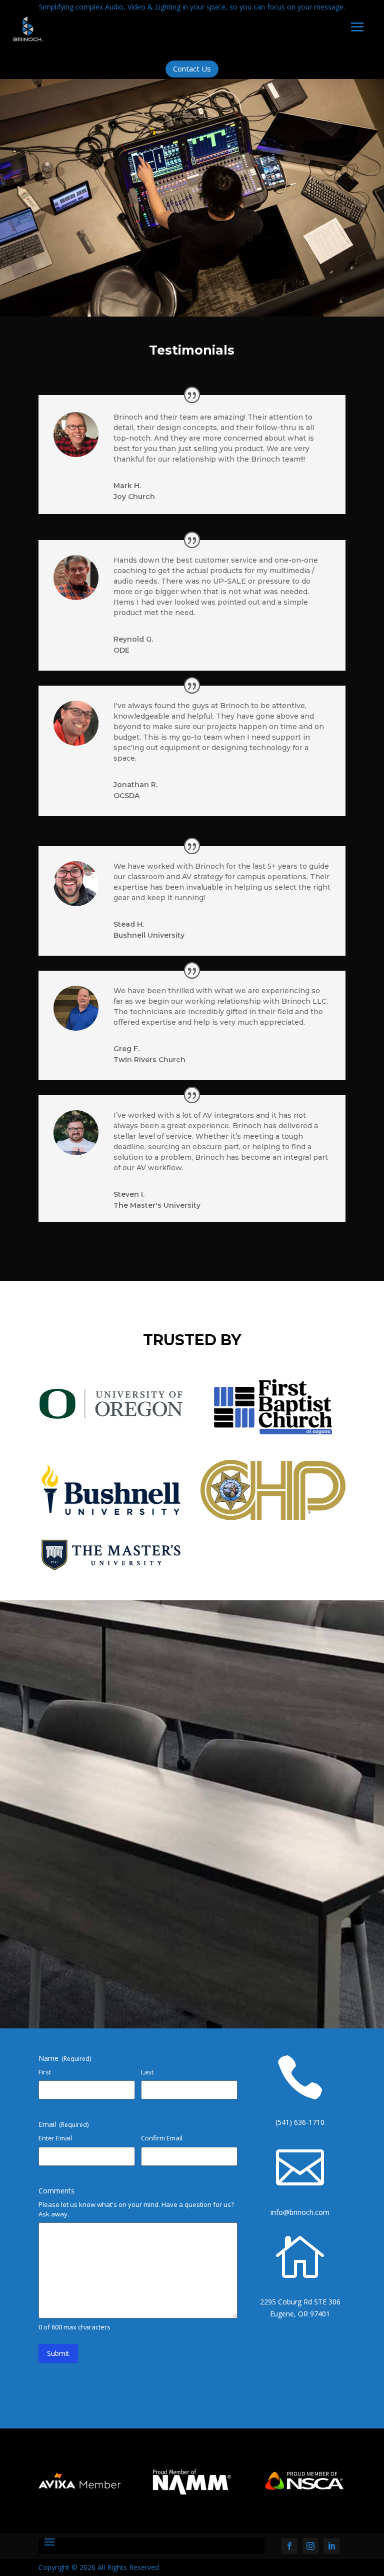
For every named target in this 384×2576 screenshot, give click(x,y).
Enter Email (55, 2138)
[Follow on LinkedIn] (331, 2546)
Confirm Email (162, 2138)
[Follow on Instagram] (310, 2546)
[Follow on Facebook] (289, 2546)
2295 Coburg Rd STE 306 (300, 2302)
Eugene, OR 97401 (300, 2314)
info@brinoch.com (300, 2212)
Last (147, 2072)
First (45, 2072)
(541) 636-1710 (300, 2122)
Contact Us (192, 69)
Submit (58, 2353)
